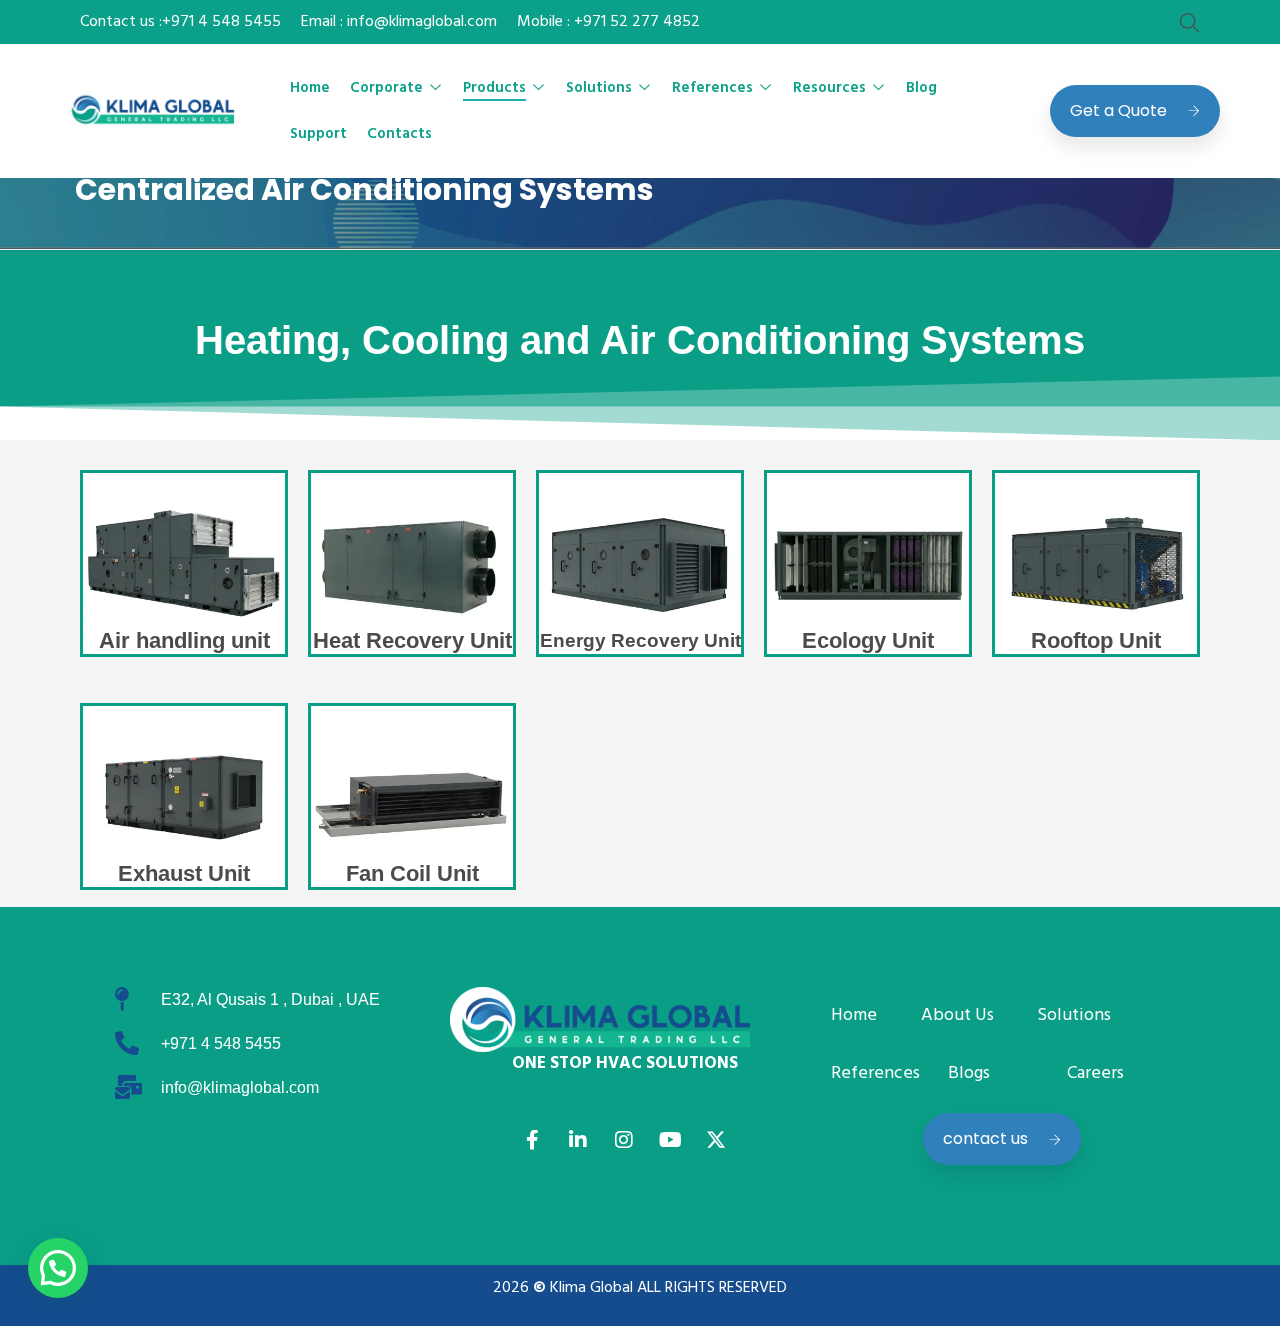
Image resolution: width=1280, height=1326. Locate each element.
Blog (921, 88)
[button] (58, 1268)
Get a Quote (1118, 110)
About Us (957, 1015)
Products (494, 88)
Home (310, 88)
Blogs (969, 1073)
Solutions (599, 88)
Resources (829, 88)
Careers (1095, 1073)
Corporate (386, 88)
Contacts (399, 134)
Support (318, 134)
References (712, 88)
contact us (985, 1138)
